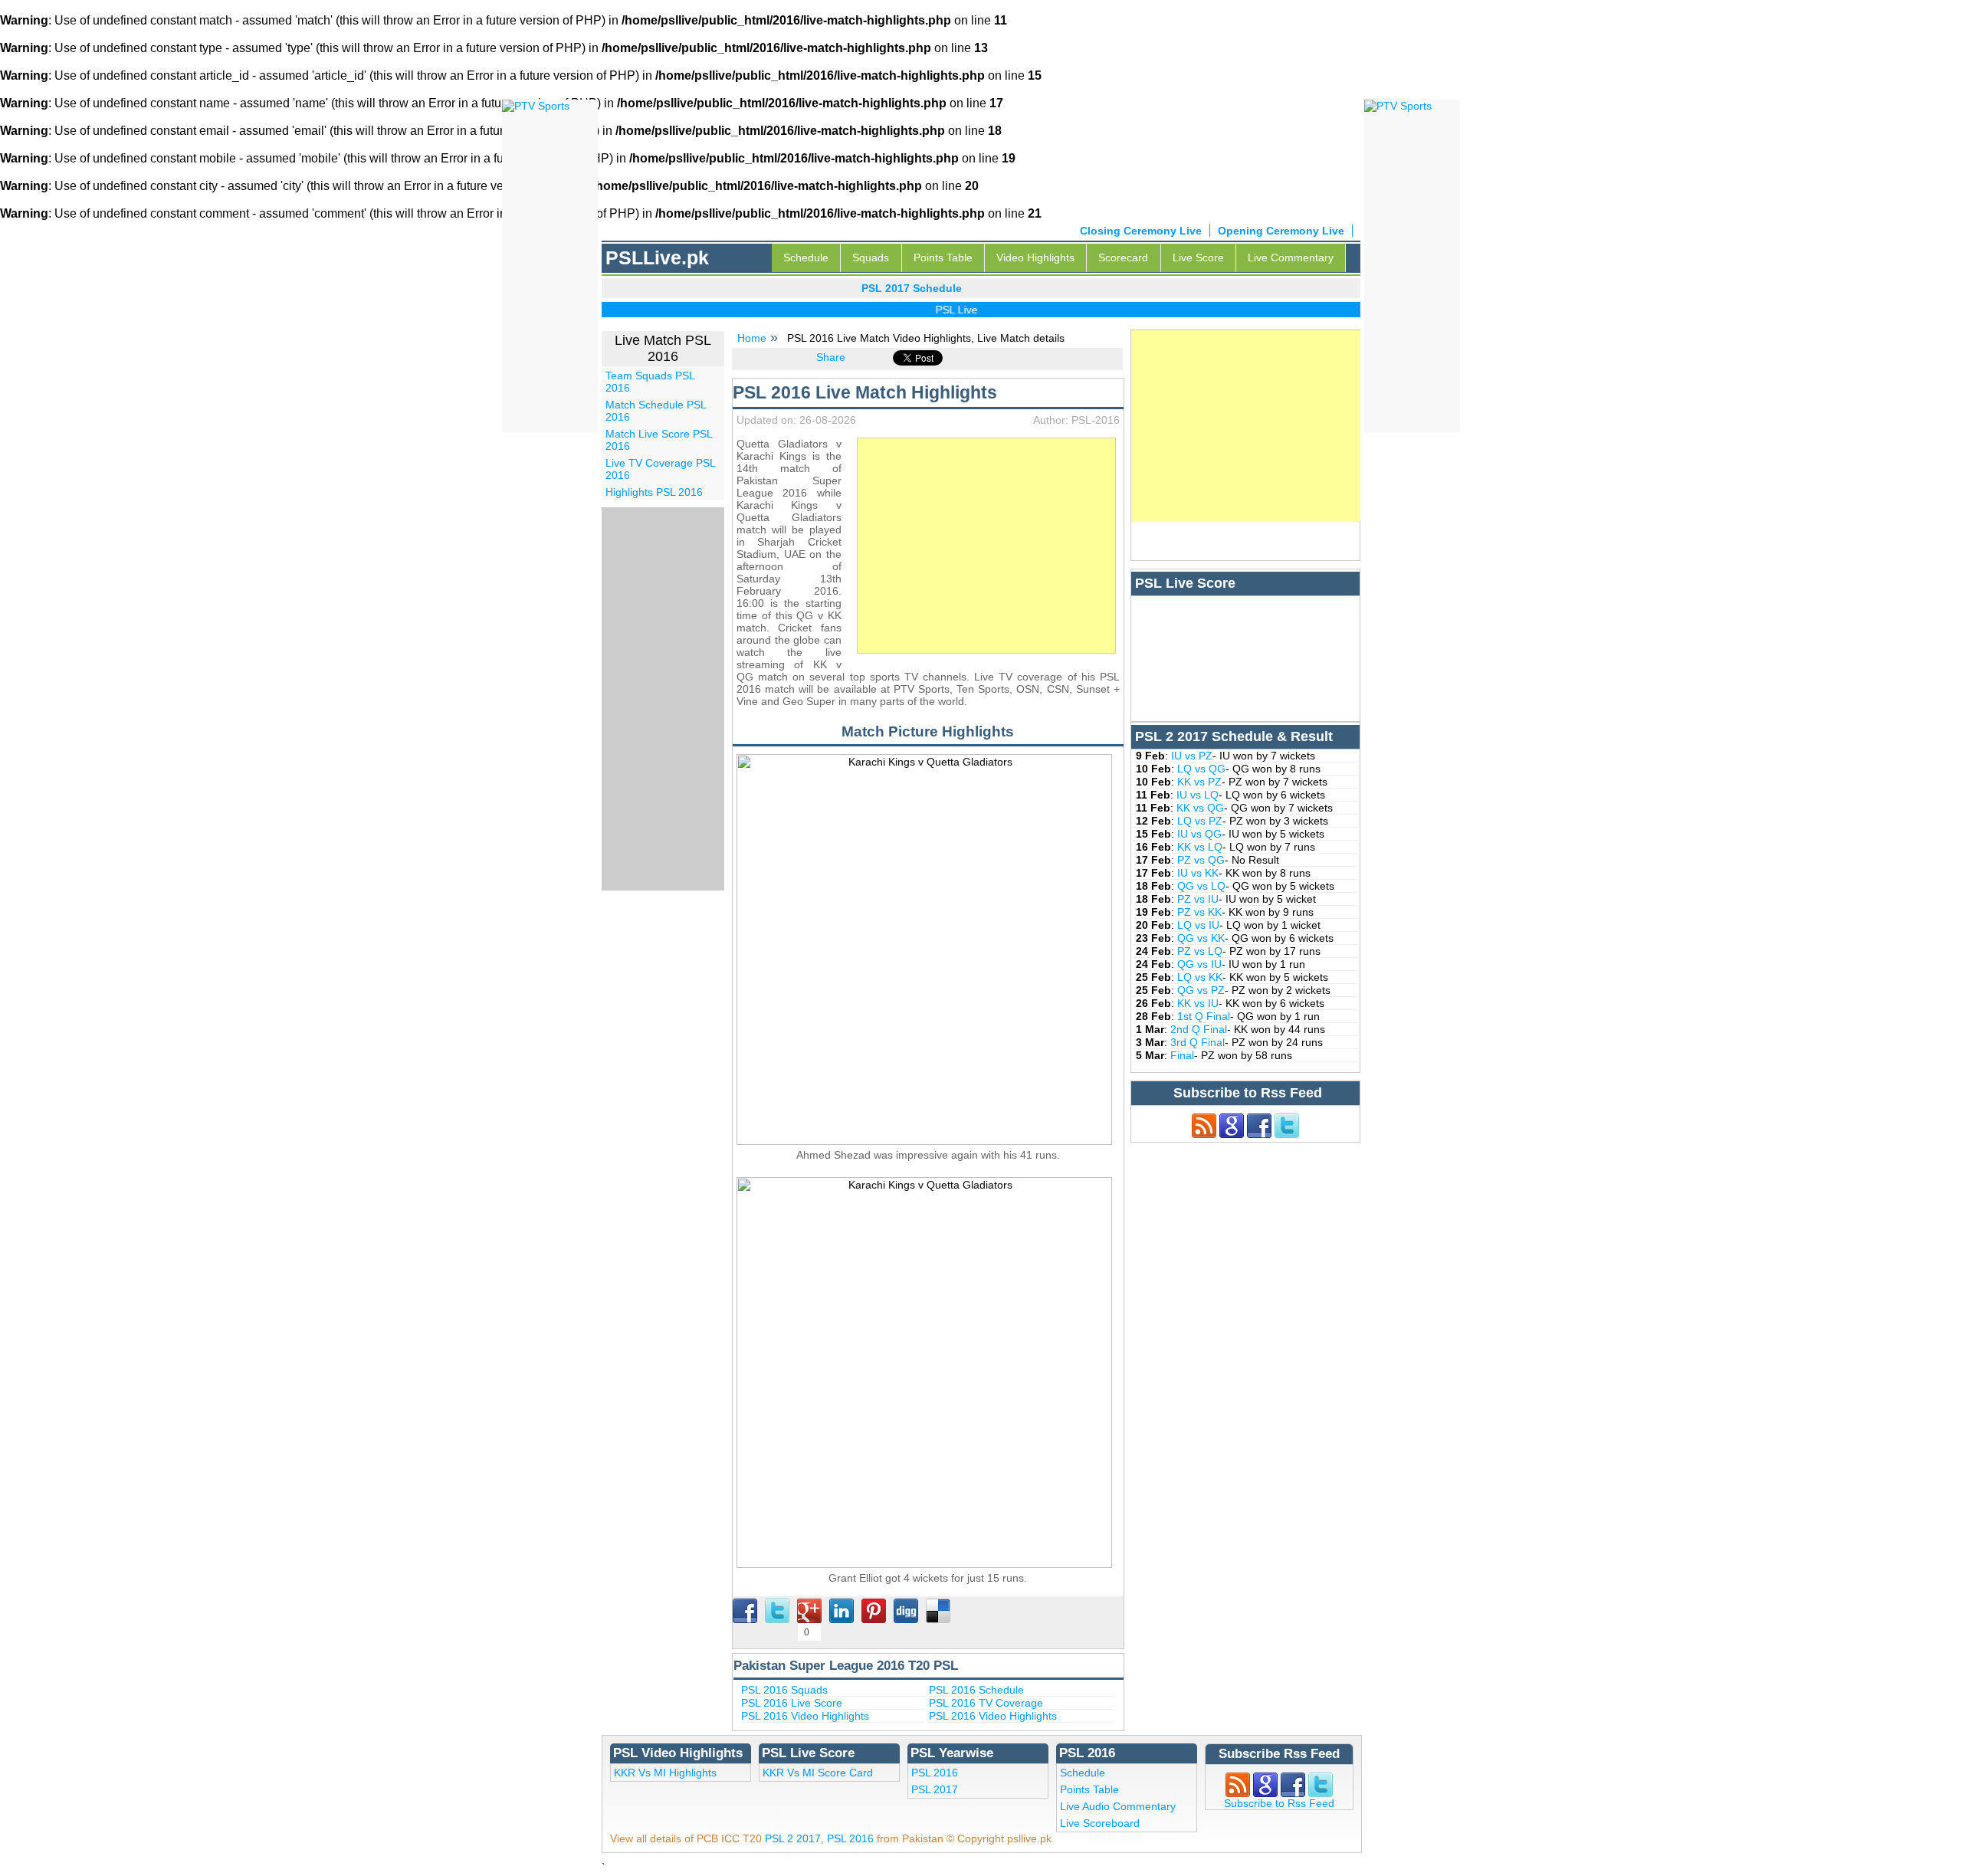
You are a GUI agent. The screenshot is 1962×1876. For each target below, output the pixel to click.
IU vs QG (1199, 834)
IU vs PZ (1192, 756)
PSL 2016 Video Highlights (805, 1716)
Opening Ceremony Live (1281, 231)
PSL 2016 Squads (784, 1690)
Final (1182, 1055)
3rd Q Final (1198, 1042)
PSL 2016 (935, 1773)
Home (752, 338)
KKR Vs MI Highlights (665, 1773)
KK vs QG (1200, 808)
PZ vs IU (1198, 899)
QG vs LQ (1201, 886)
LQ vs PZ (1200, 821)
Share (831, 357)
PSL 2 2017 (793, 1838)
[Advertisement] (986, 546)
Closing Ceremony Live (1141, 231)
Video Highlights (1035, 257)
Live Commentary (1291, 257)
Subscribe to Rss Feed (1279, 1803)
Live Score (1198, 257)
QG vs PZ (1201, 990)
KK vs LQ (1200, 847)
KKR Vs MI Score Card (818, 1773)
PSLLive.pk (657, 257)
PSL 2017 (935, 1789)
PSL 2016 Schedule (976, 1690)
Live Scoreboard (1100, 1823)
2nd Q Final (1199, 1029)
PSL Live (931, 310)
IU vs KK (1198, 873)
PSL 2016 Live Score (792, 1703)
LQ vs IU (1198, 925)
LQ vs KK (1200, 977)
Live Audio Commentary (1118, 1806)
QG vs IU (1199, 964)
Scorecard (1123, 257)
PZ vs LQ (1200, 951)
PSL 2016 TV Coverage (986, 1703)
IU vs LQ (1198, 795)
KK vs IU (1198, 1003)
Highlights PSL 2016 (654, 492)
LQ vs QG (1201, 769)
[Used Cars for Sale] (1398, 105)
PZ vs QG (1201, 860)
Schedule (806, 257)
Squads (871, 257)
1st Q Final (1204, 1016)
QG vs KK (1201, 938)
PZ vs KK (1199, 912)
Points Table (943, 257)
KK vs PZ (1199, 782)
